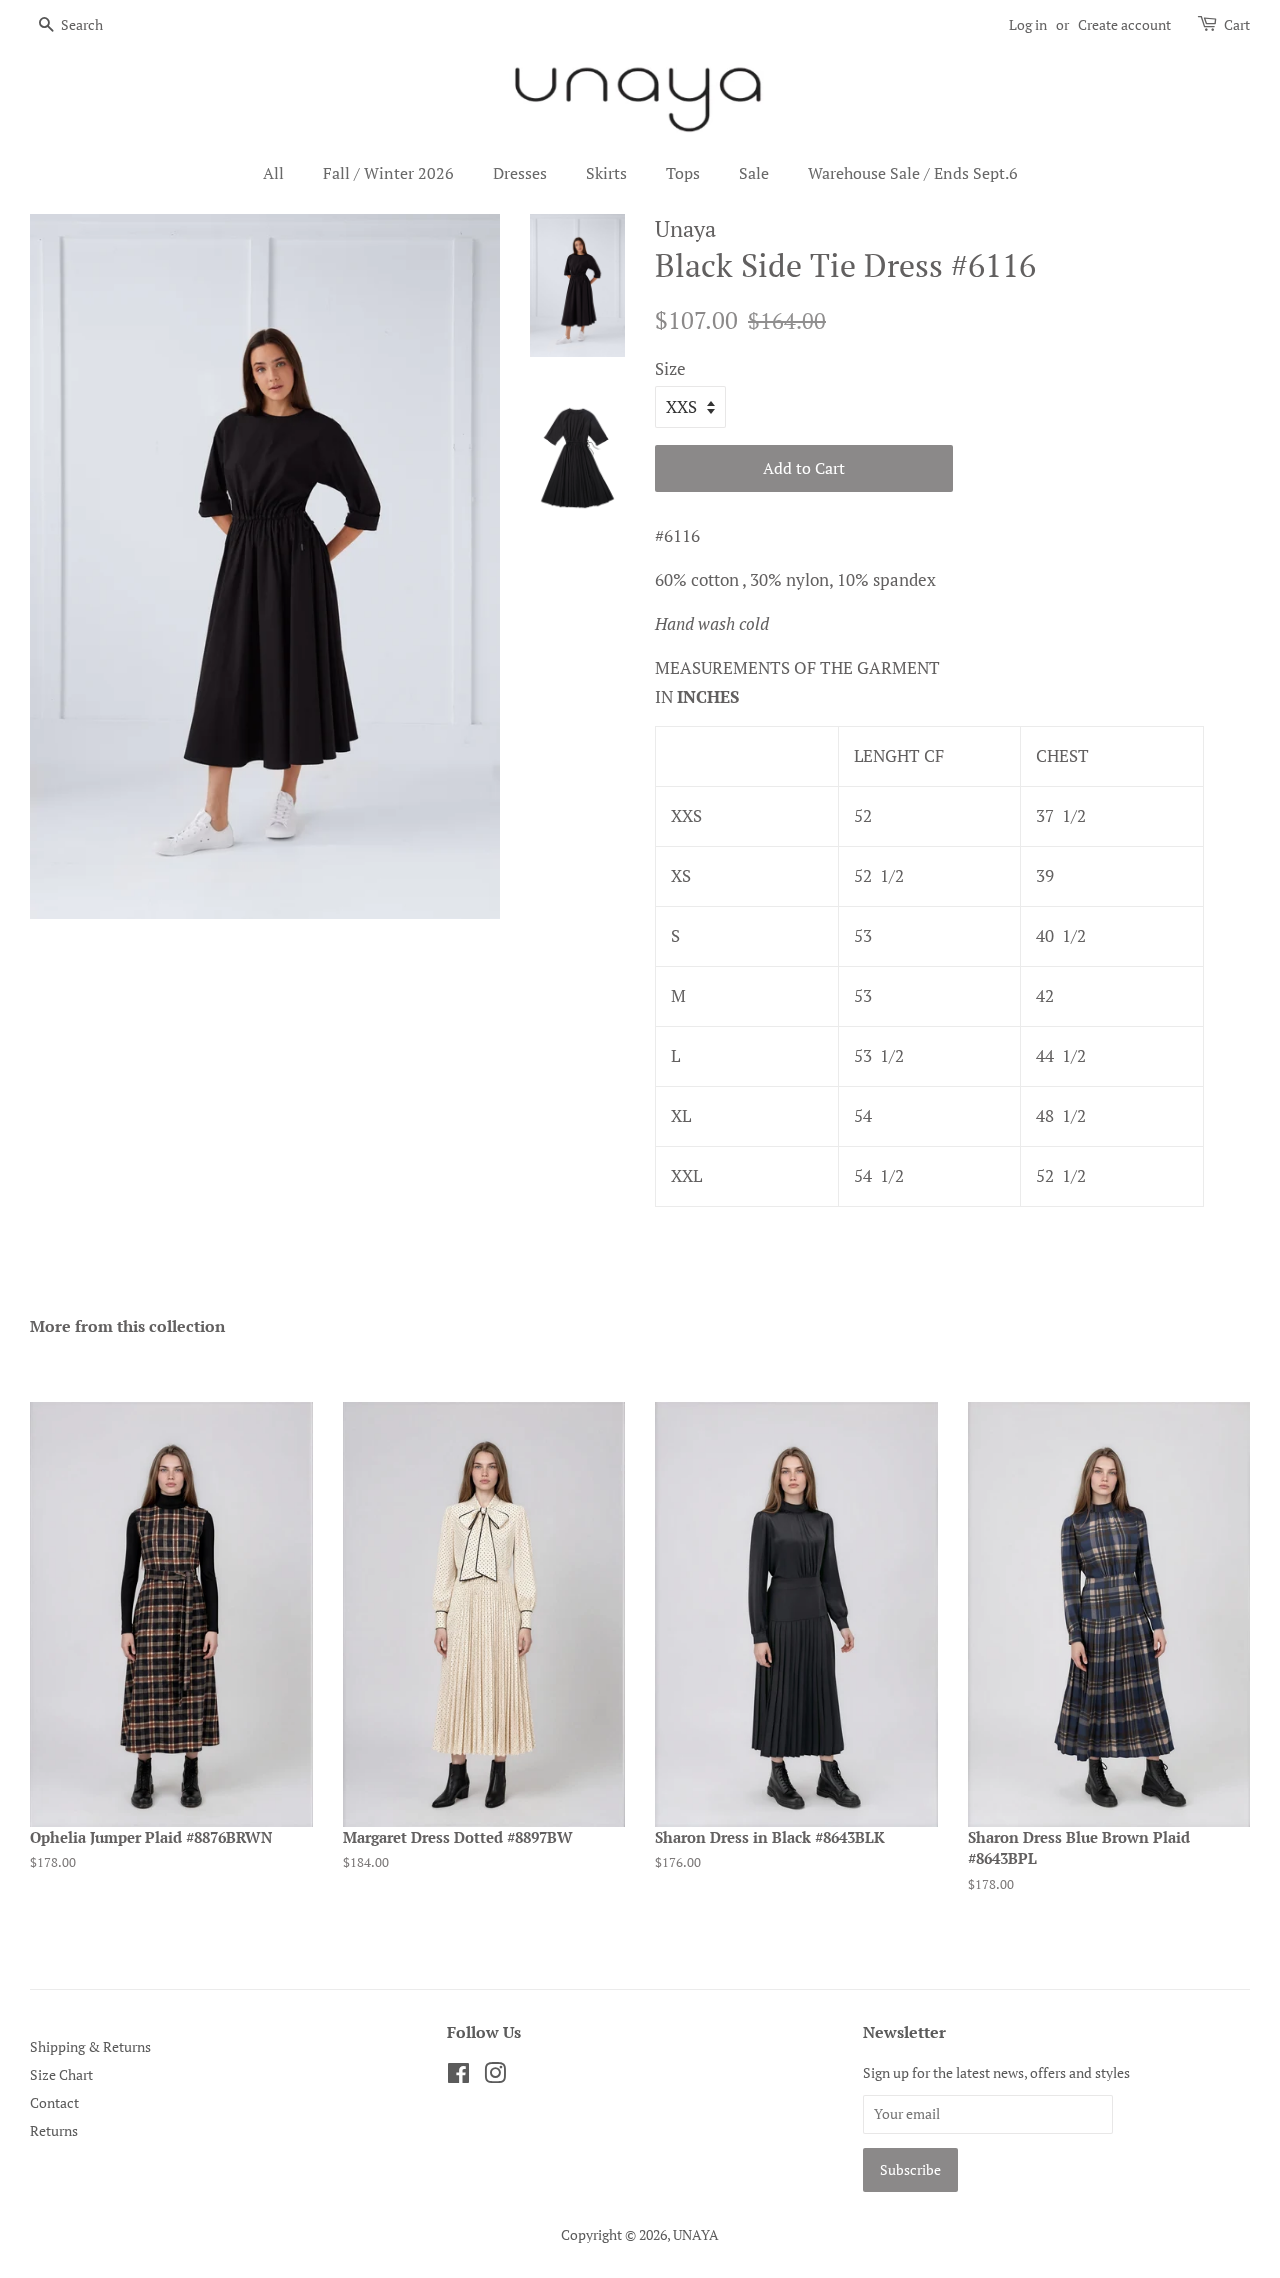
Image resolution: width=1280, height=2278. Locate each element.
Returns (54, 2130)
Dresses (520, 173)
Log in (1028, 24)
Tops (683, 173)
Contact (54, 2102)
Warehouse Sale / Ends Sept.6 (913, 173)
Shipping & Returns (90, 2046)
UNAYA (696, 2234)
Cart (1237, 24)
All (273, 173)
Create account (1124, 24)
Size (670, 368)
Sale (754, 173)
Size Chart (61, 2074)
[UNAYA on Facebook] (458, 2076)
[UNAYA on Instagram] (495, 2076)
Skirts (606, 173)
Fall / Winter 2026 (388, 173)
